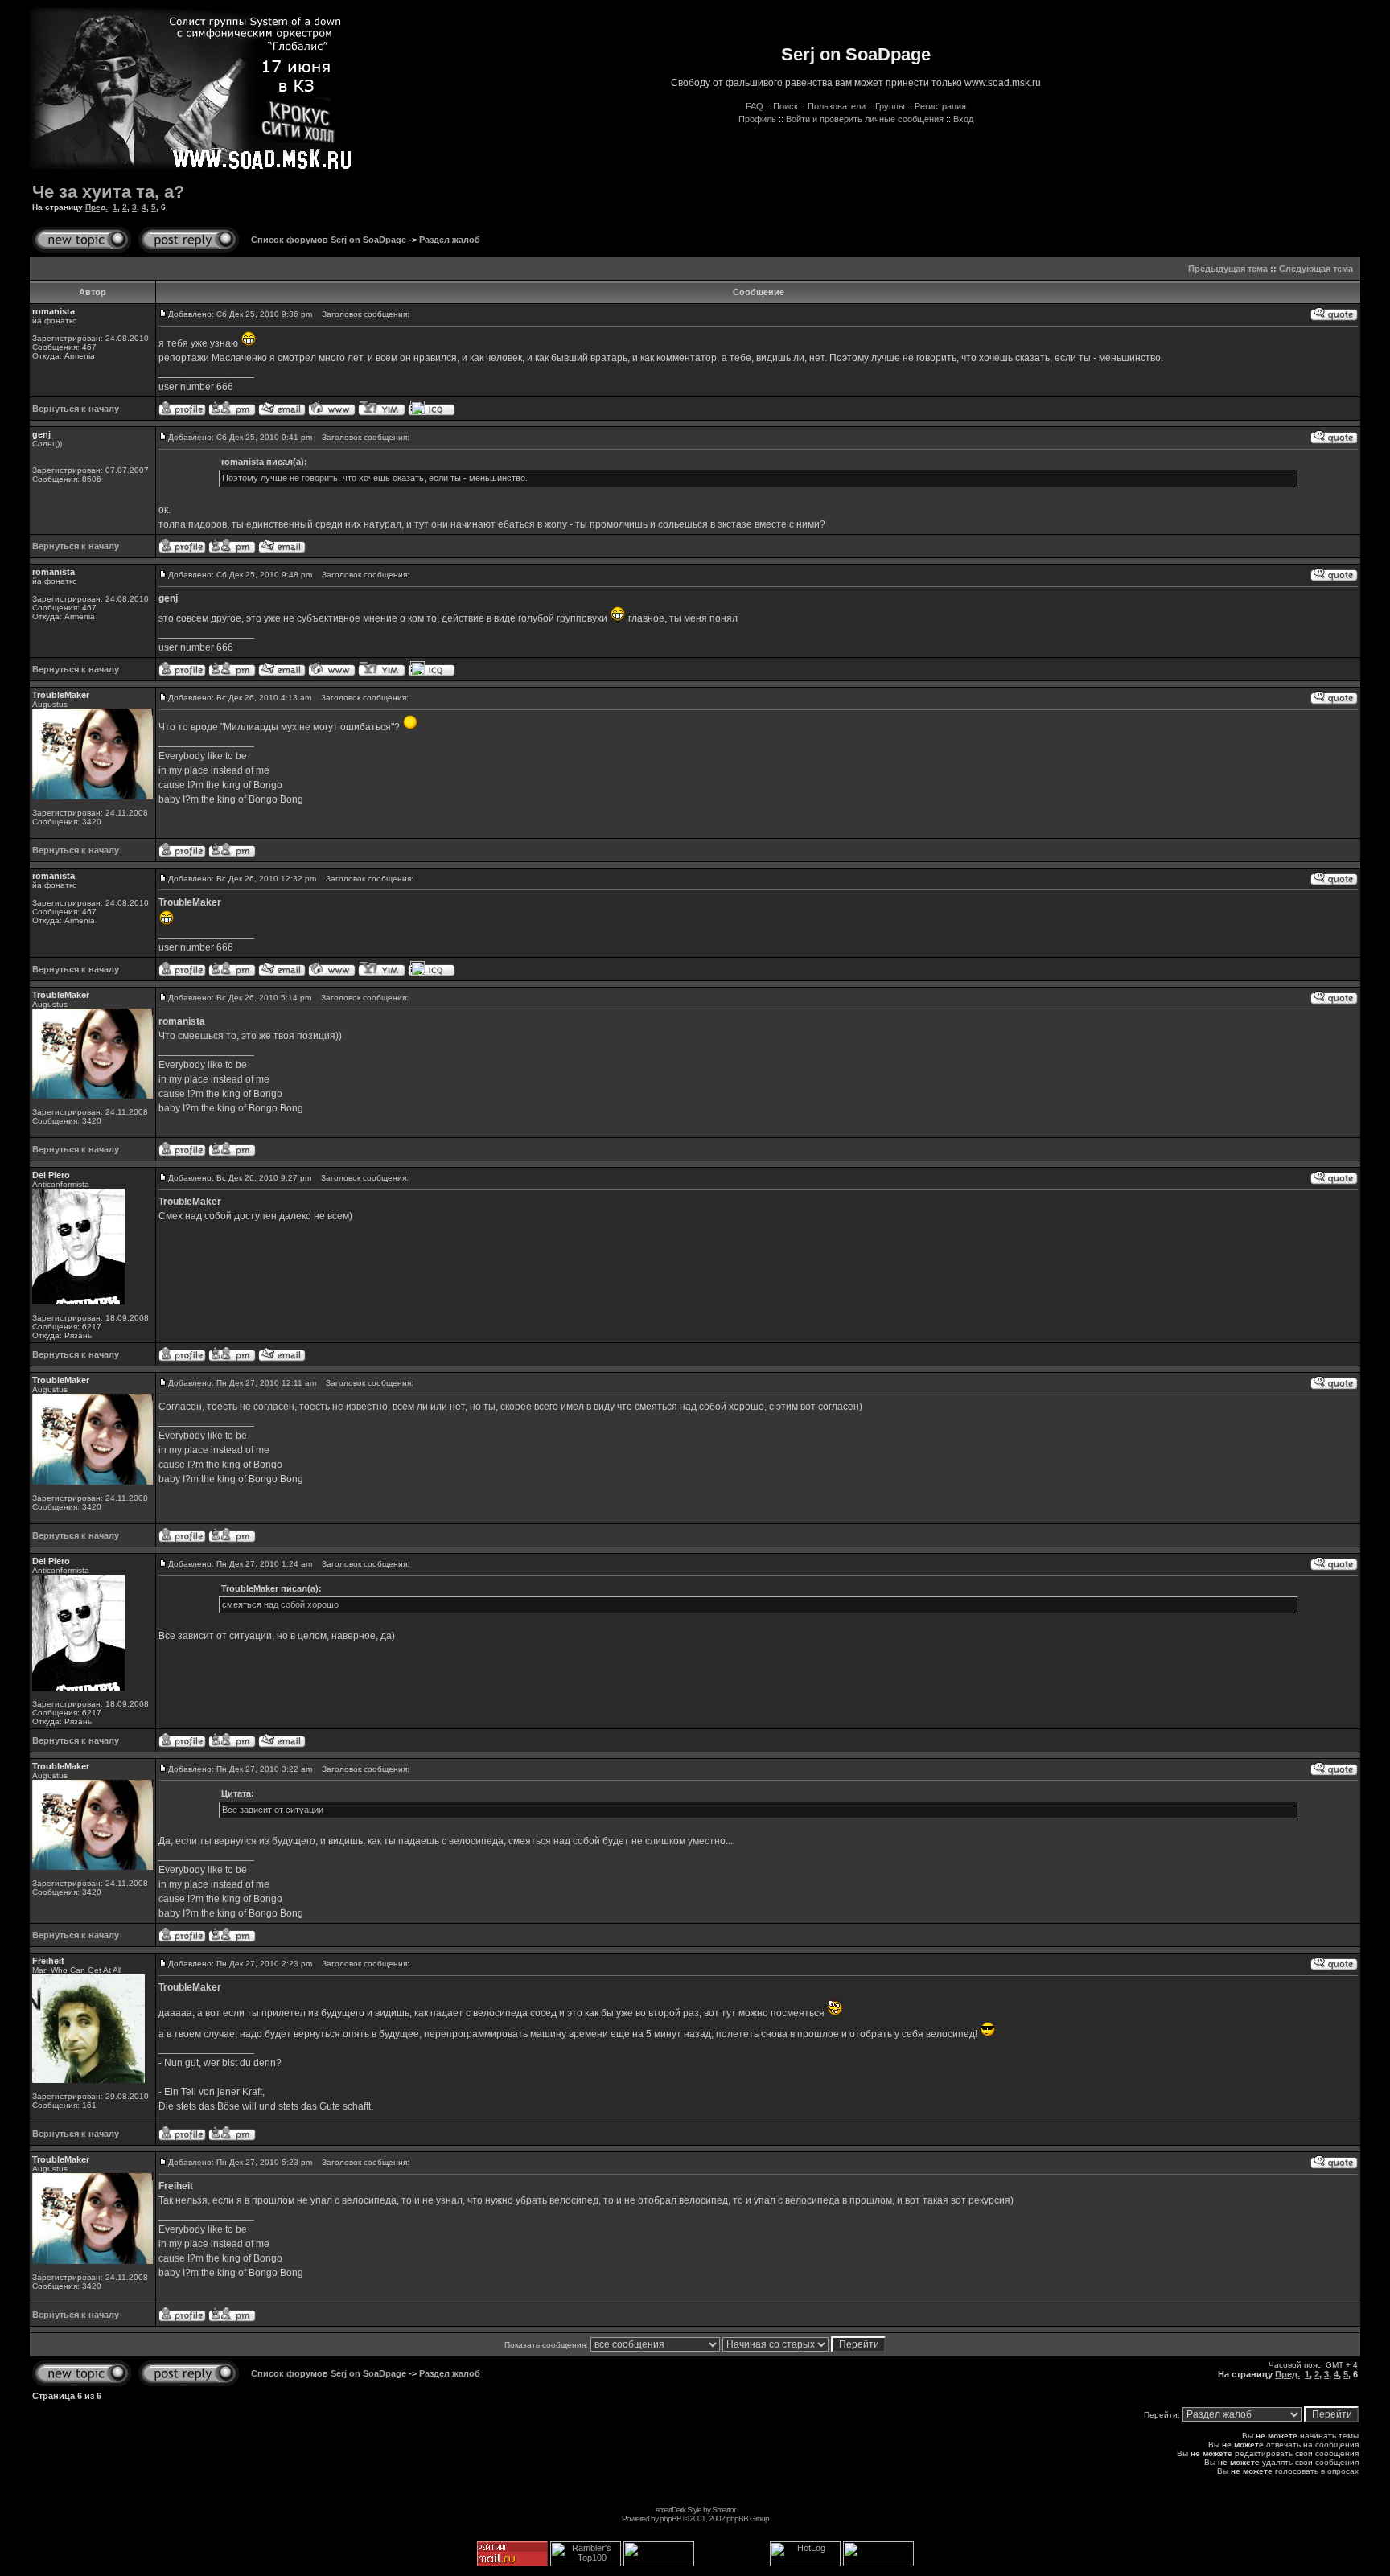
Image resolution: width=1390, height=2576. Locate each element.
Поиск (785, 106)
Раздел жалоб (450, 240)
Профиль (757, 119)
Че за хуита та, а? (108, 192)
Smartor (724, 2510)
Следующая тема (1316, 269)
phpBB (670, 2518)
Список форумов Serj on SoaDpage (329, 240)
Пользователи (837, 106)
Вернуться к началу (76, 409)
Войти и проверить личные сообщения (865, 119)
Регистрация (940, 106)
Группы (890, 106)
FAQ (755, 106)
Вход (963, 119)
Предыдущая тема (1228, 269)
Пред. (97, 207)
